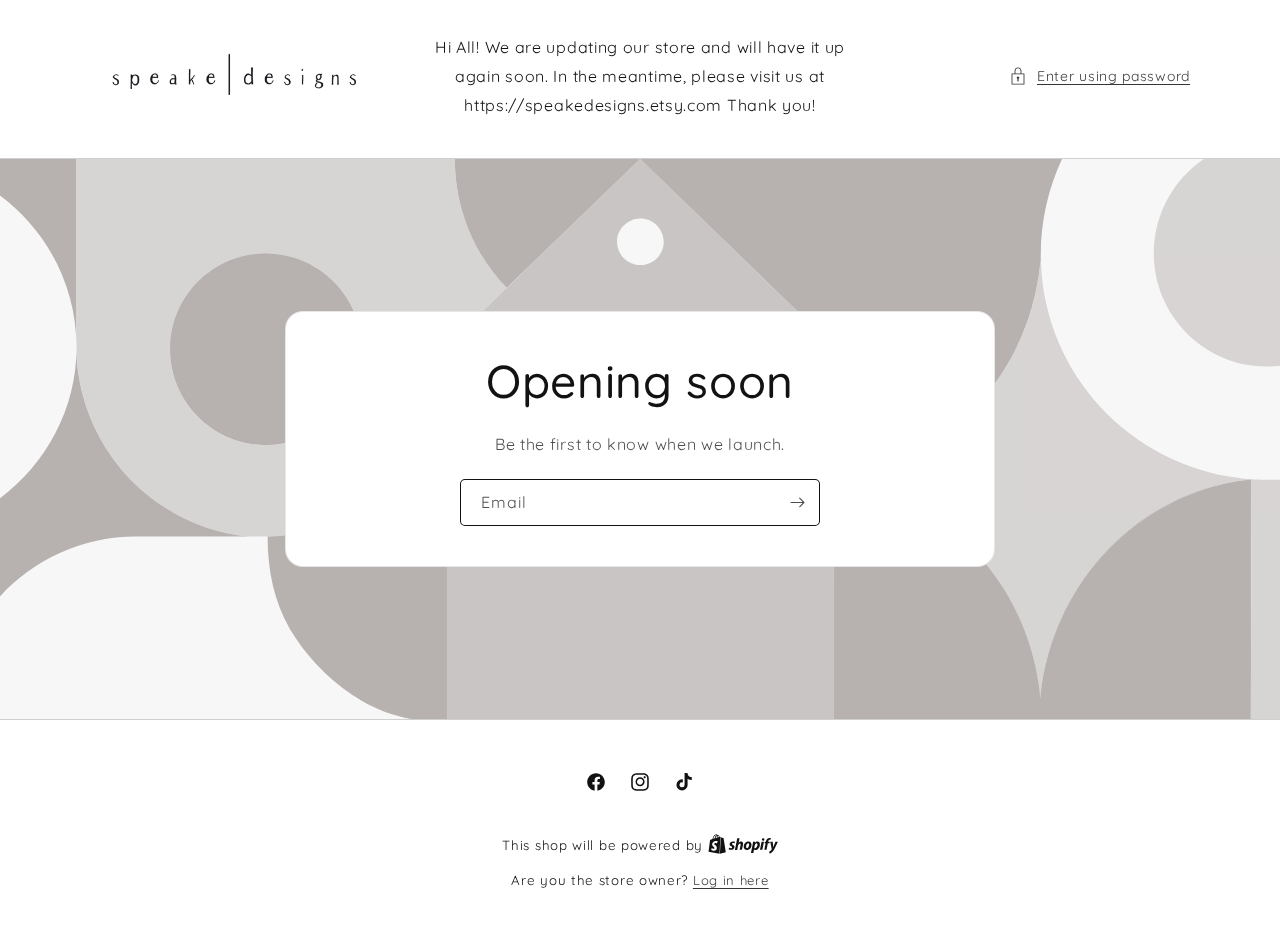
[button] (1099, 76)
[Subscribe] (797, 501)
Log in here (731, 880)
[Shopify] (743, 845)
